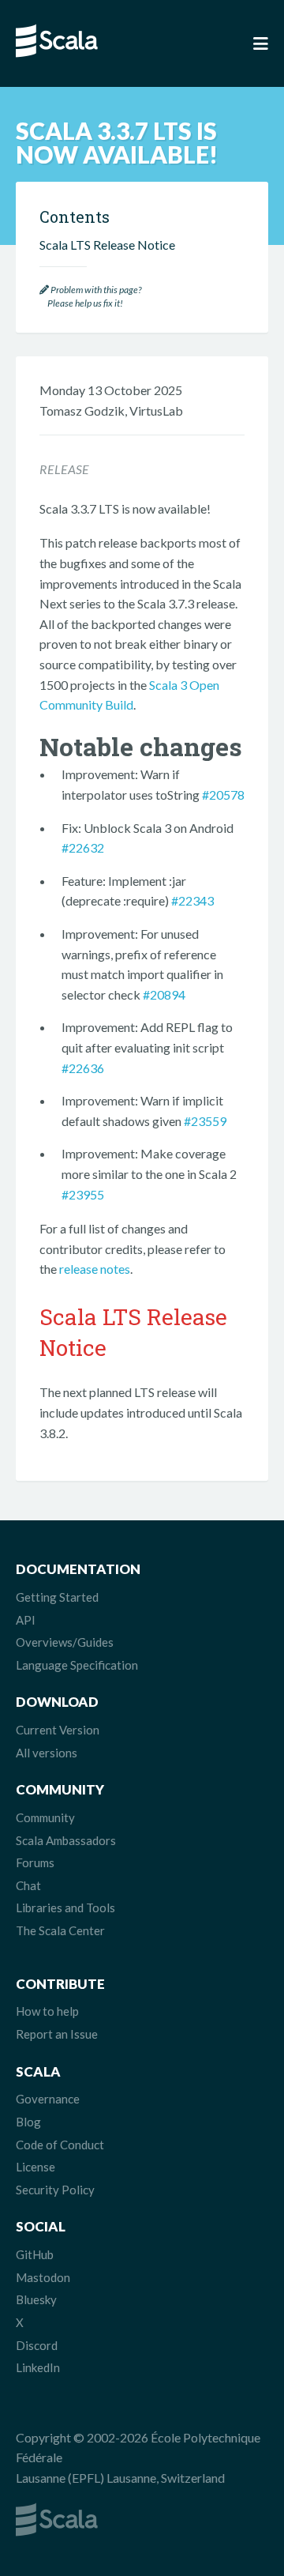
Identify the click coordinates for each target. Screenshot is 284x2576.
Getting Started (57, 1597)
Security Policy (55, 2190)
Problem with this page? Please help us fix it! (90, 297)
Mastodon (43, 2277)
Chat (28, 1885)
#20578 (223, 795)
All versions (47, 1753)
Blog (28, 2122)
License (35, 2167)
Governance (48, 2099)
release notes (95, 1269)
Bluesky (36, 2299)
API (26, 1620)
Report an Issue (57, 2034)
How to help (47, 2011)
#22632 (83, 847)
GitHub (35, 2254)
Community (45, 1817)
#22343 (192, 900)
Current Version (58, 1730)
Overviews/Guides (65, 1642)
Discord (37, 2345)
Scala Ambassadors (66, 1840)
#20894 (164, 994)
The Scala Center (60, 1930)
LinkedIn (38, 2367)
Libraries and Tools (65, 1908)
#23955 (83, 1194)
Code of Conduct (60, 2145)
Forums (35, 1862)
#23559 (205, 1121)
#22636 (83, 1068)
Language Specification (77, 1665)
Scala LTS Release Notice (107, 245)
